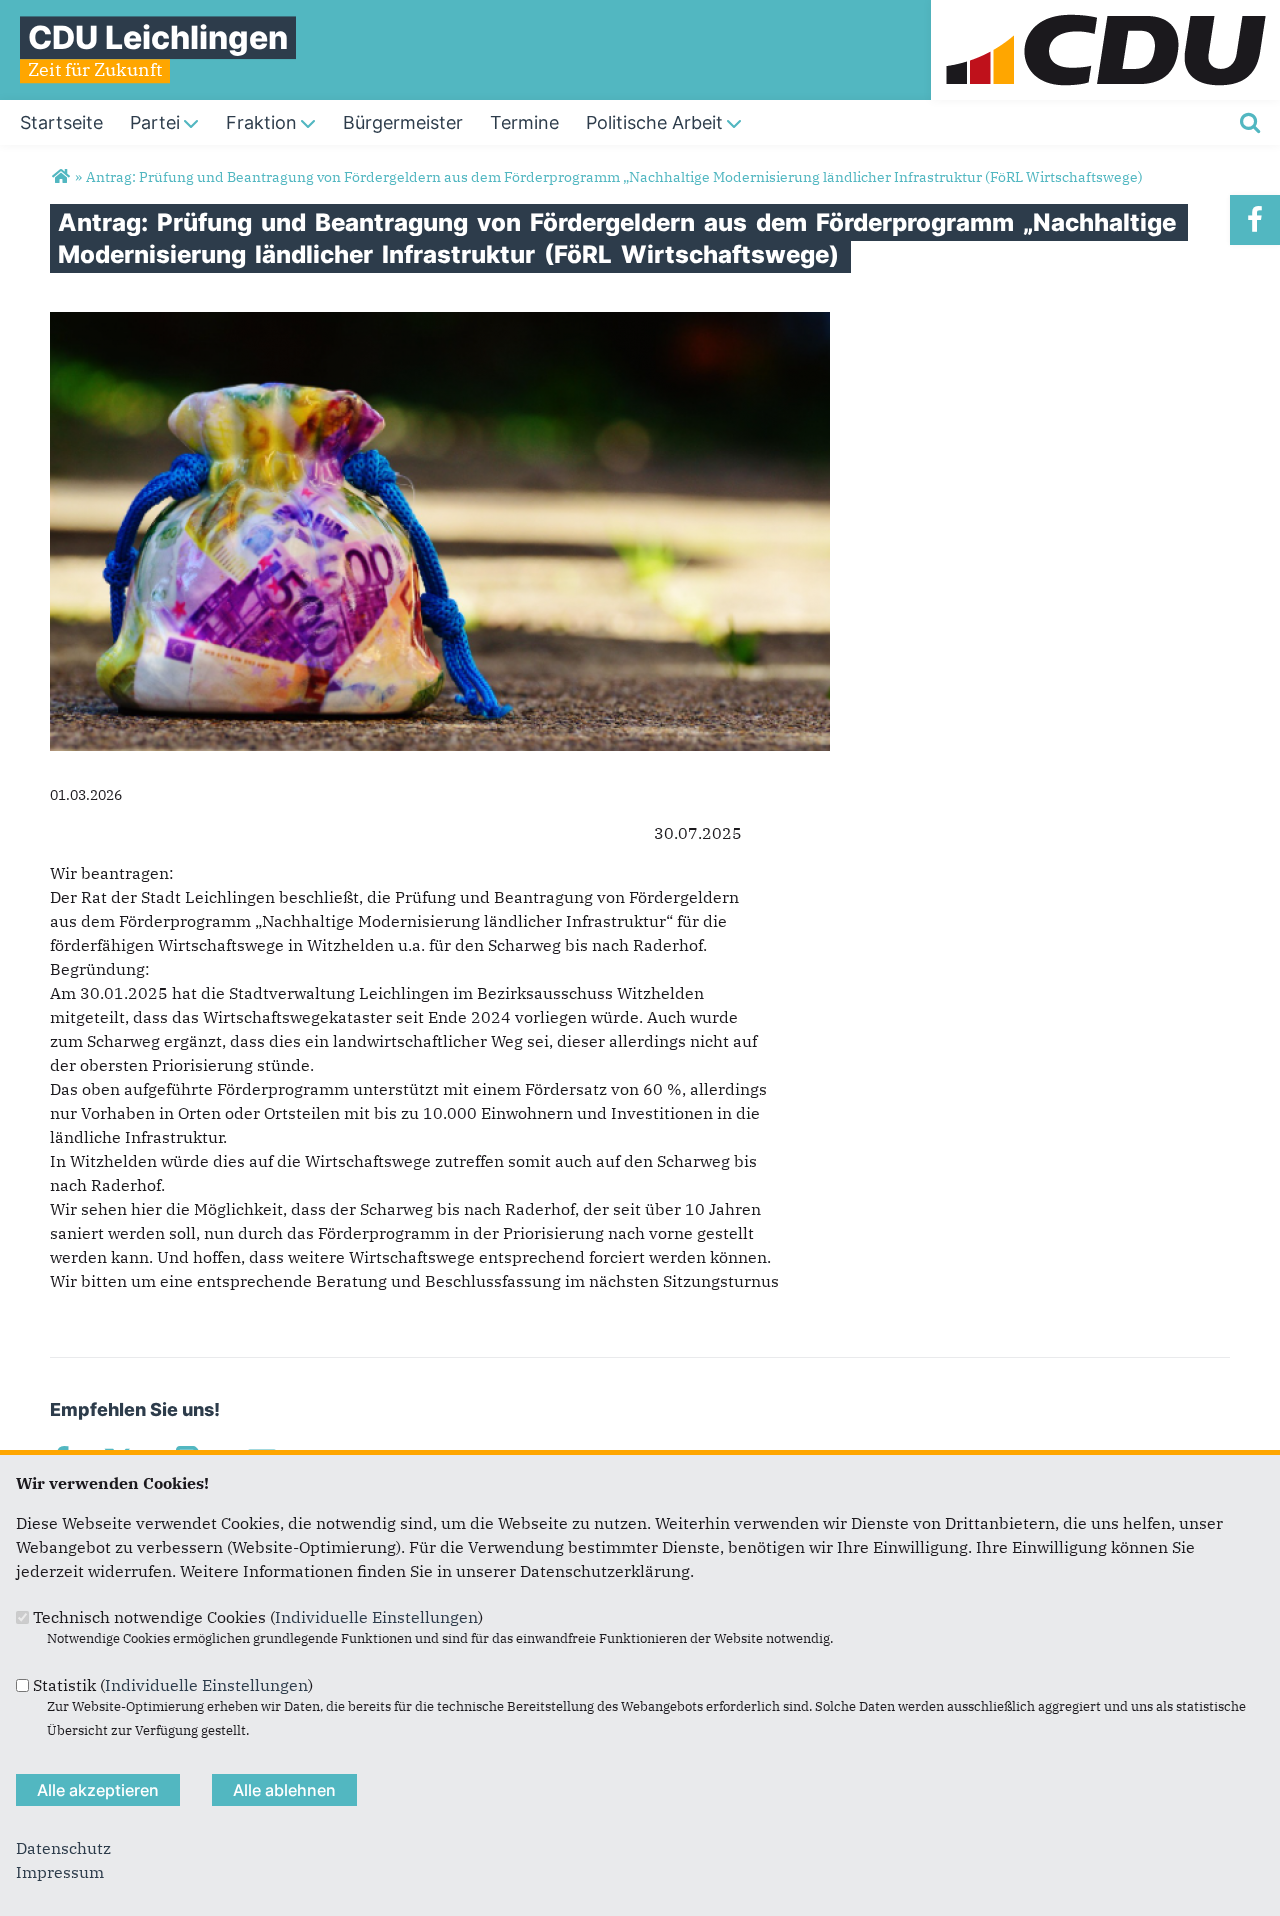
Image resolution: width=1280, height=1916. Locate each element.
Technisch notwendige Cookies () (258, 1617)
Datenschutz (63, 1848)
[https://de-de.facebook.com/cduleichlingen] (1255, 220)
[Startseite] (1105, 12)
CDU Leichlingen (158, 37)
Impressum (60, 1872)
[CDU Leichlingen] (60, 177)
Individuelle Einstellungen (376, 1617)
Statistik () (173, 1685)
